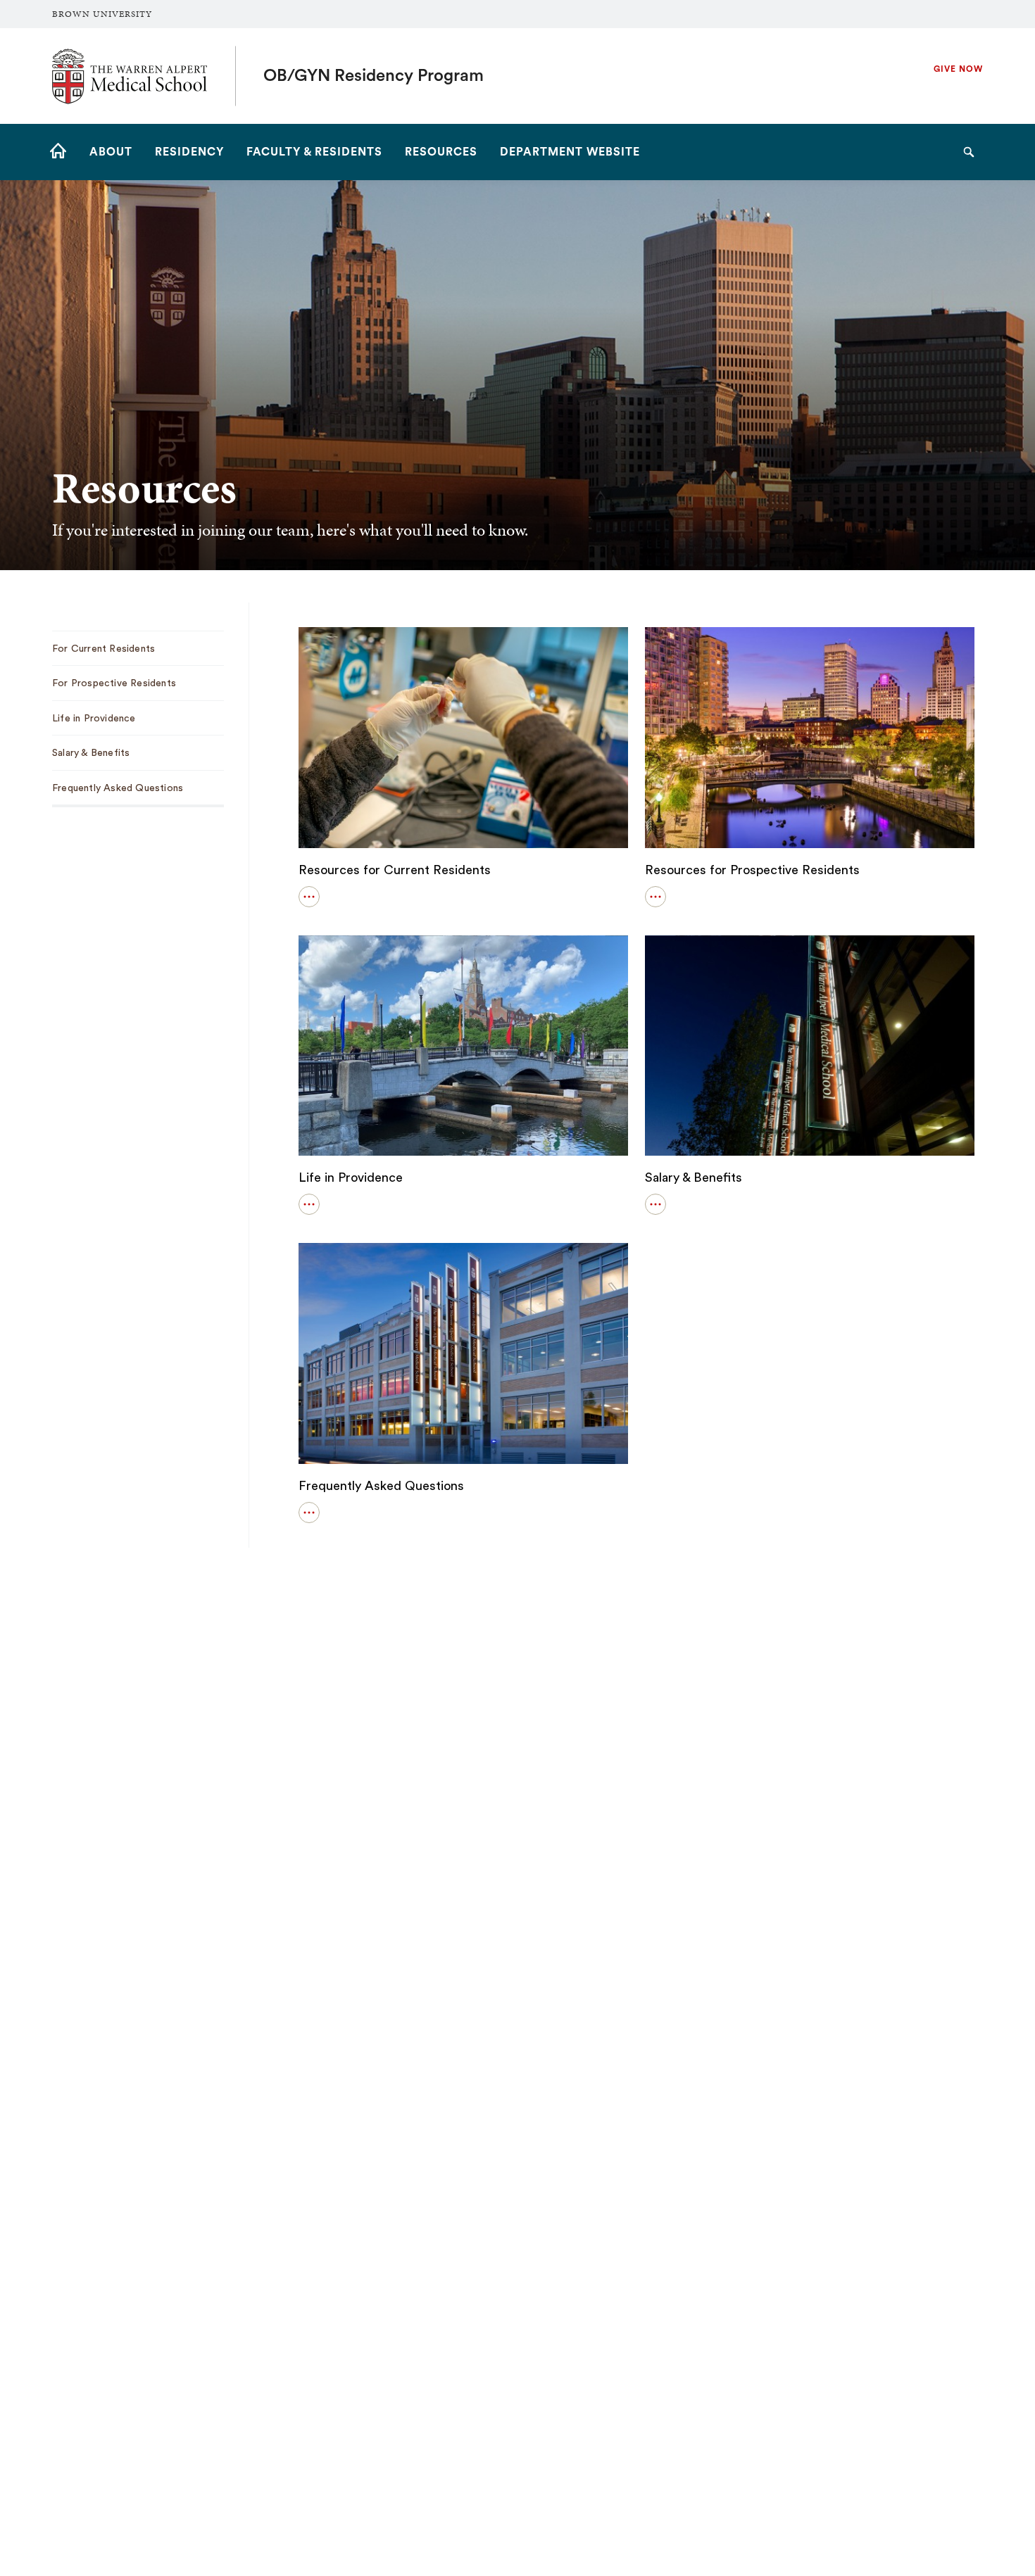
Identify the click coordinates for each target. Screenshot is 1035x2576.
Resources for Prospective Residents (752, 870)
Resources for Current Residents (395, 870)
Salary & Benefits (694, 1177)
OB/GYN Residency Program (374, 76)
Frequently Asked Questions (381, 1486)
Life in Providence (351, 1177)
